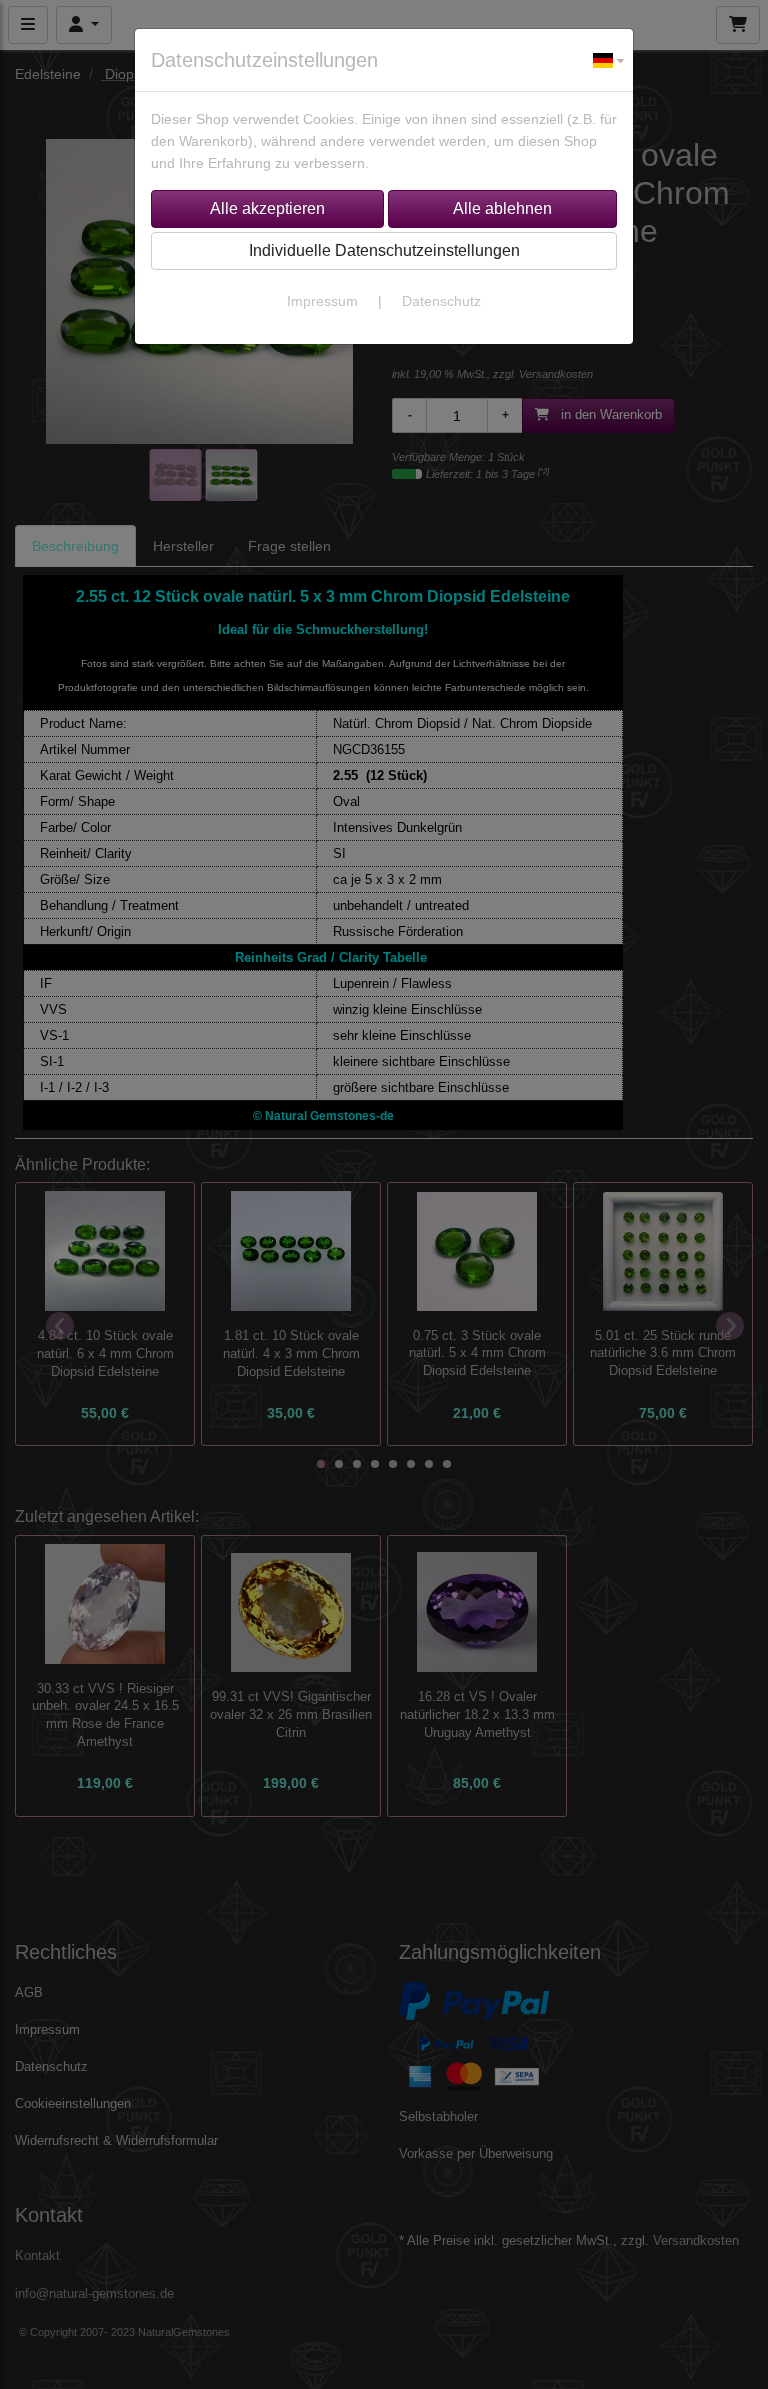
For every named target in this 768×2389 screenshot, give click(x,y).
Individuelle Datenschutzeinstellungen (384, 250)
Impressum (322, 301)
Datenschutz (441, 301)
